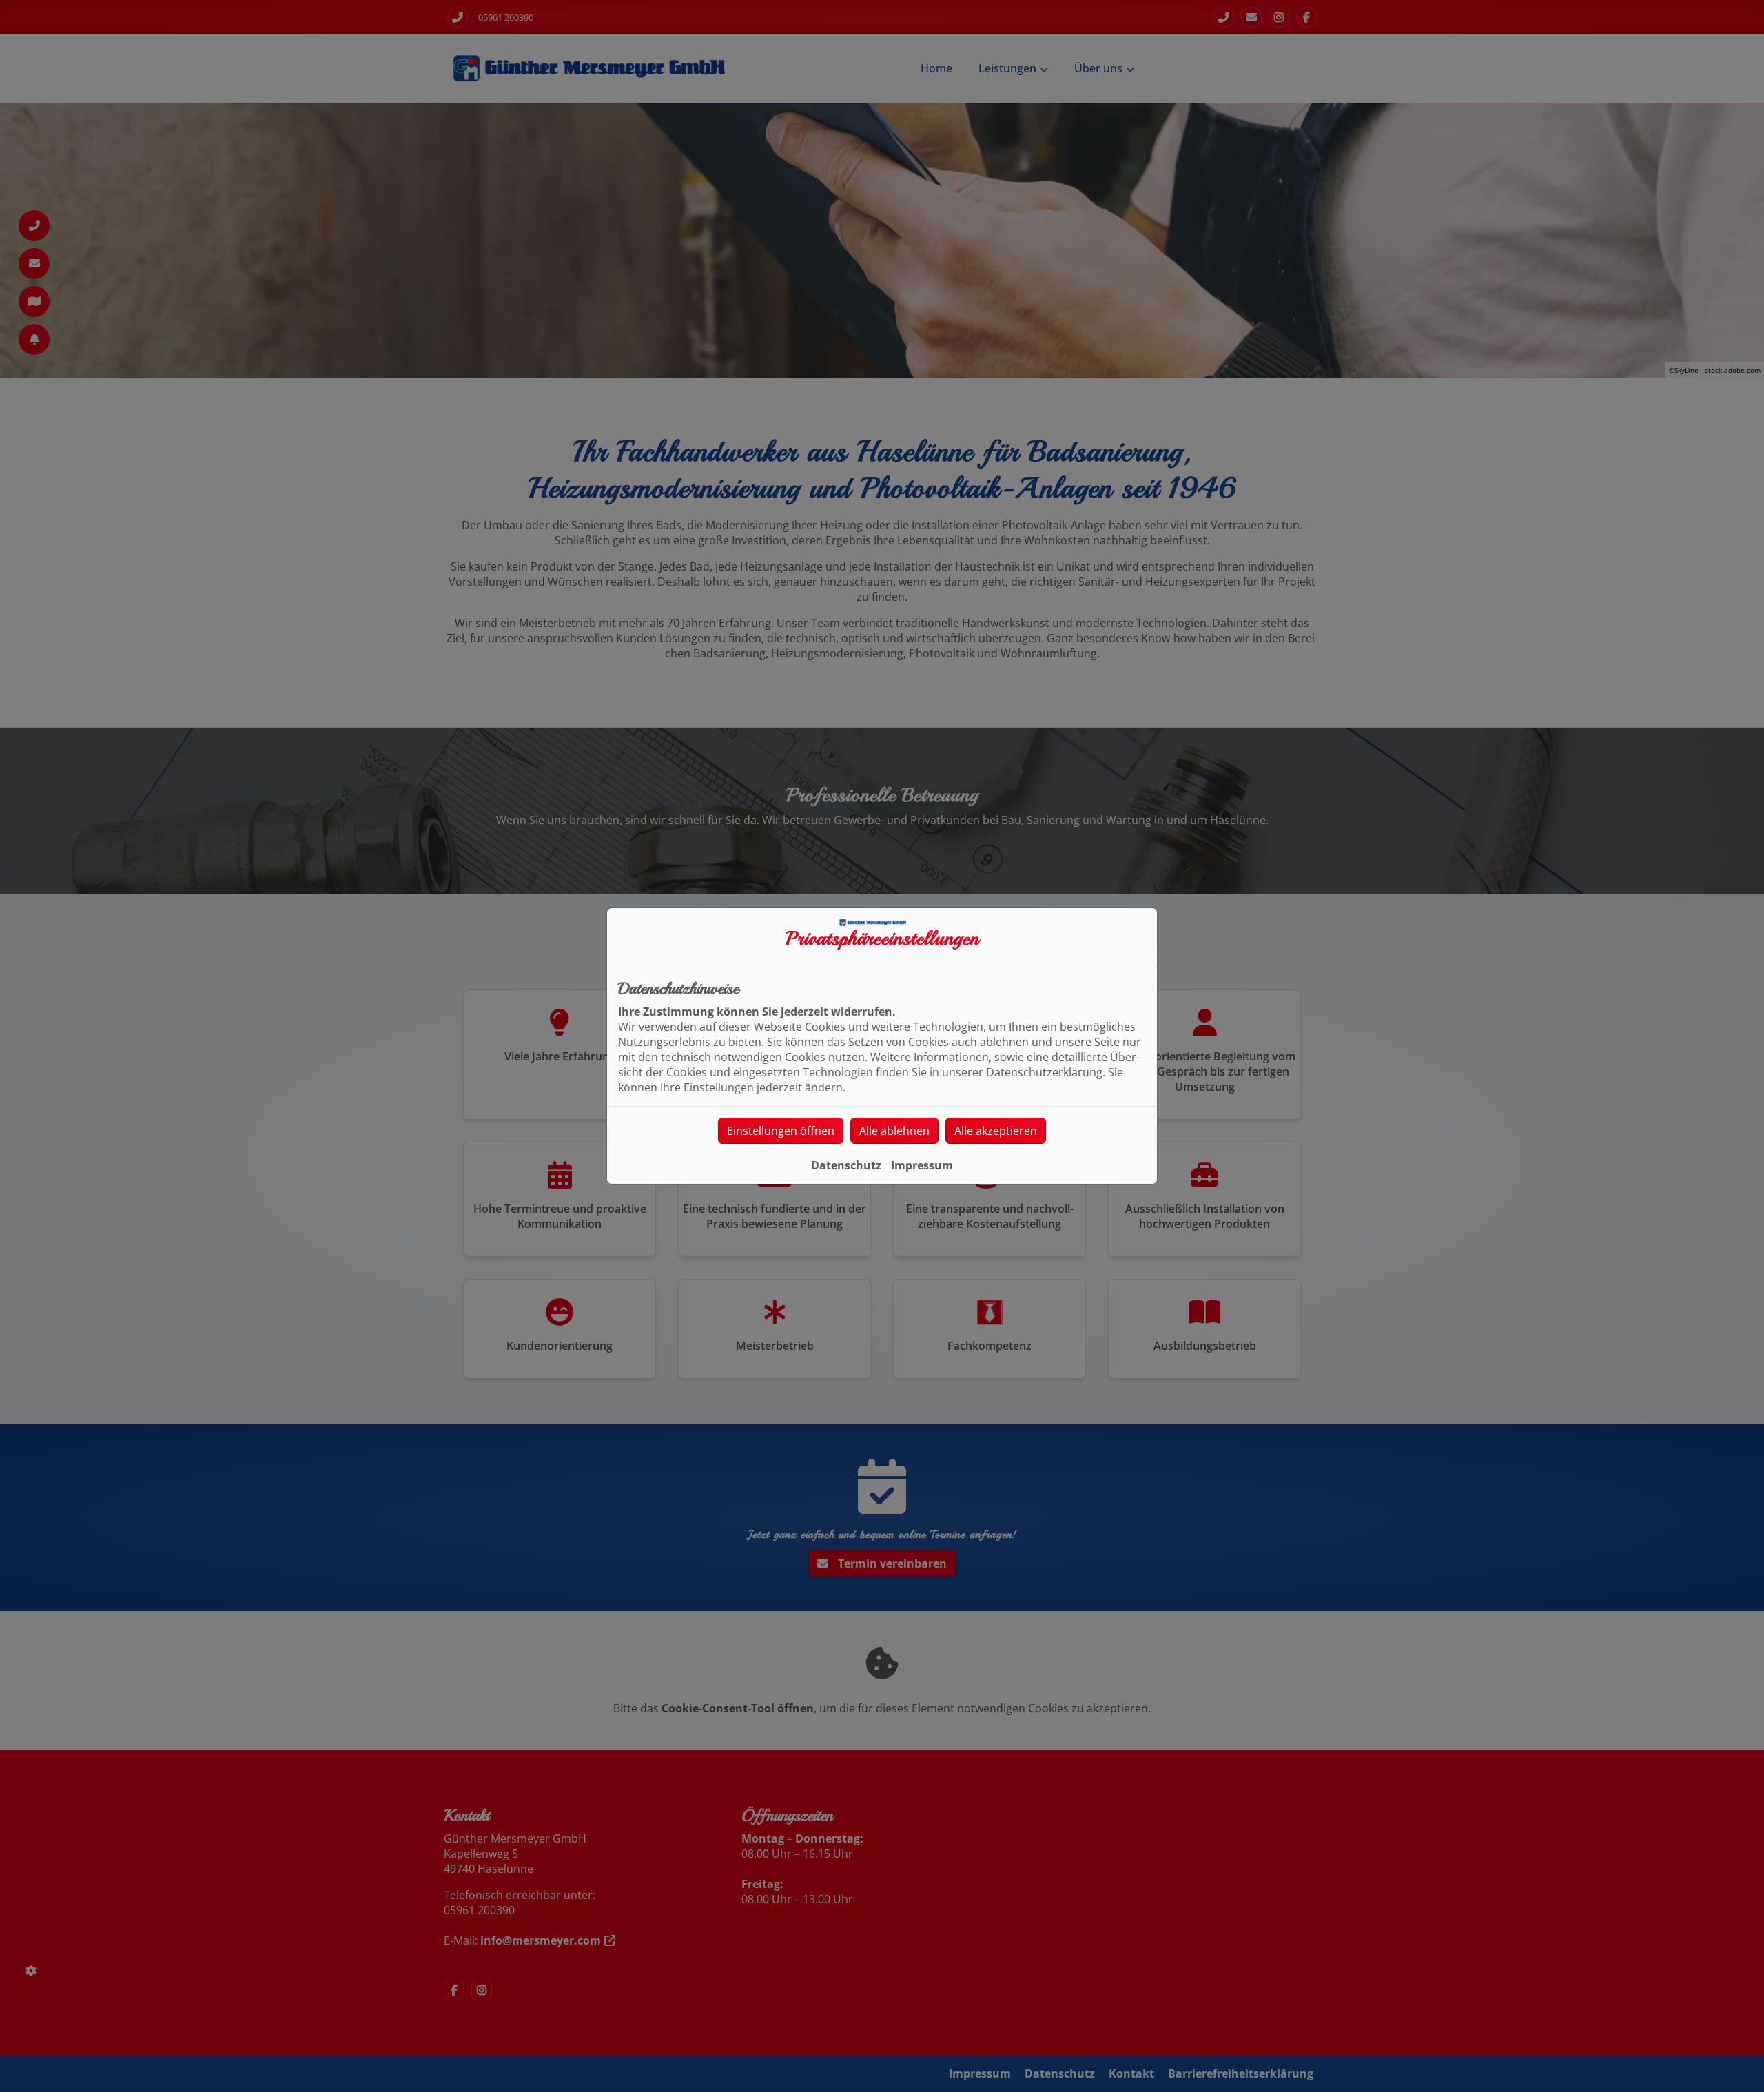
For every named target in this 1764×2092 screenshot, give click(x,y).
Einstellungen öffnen (781, 1131)
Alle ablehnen (894, 1131)
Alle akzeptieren (996, 1131)
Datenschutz (846, 1165)
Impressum (922, 1165)
